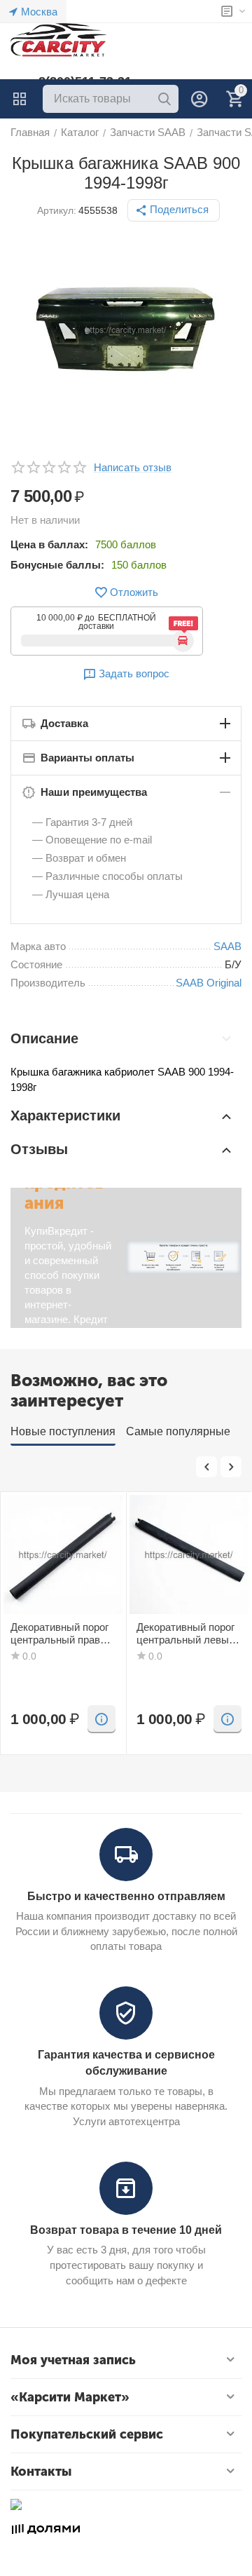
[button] (174, 210)
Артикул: (57, 210)
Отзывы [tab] (39, 1149)
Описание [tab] (44, 1038)
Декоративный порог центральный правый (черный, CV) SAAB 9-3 (62, 1634)
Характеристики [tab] (65, 1116)
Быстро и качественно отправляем (126, 1896)
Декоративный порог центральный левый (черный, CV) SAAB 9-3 (185, 1634)
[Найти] (164, 99)
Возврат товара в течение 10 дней (126, 2230)
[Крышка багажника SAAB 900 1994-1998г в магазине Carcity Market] (126, 330)
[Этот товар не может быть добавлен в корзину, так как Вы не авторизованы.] (101, 1719)
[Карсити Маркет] (59, 40)
